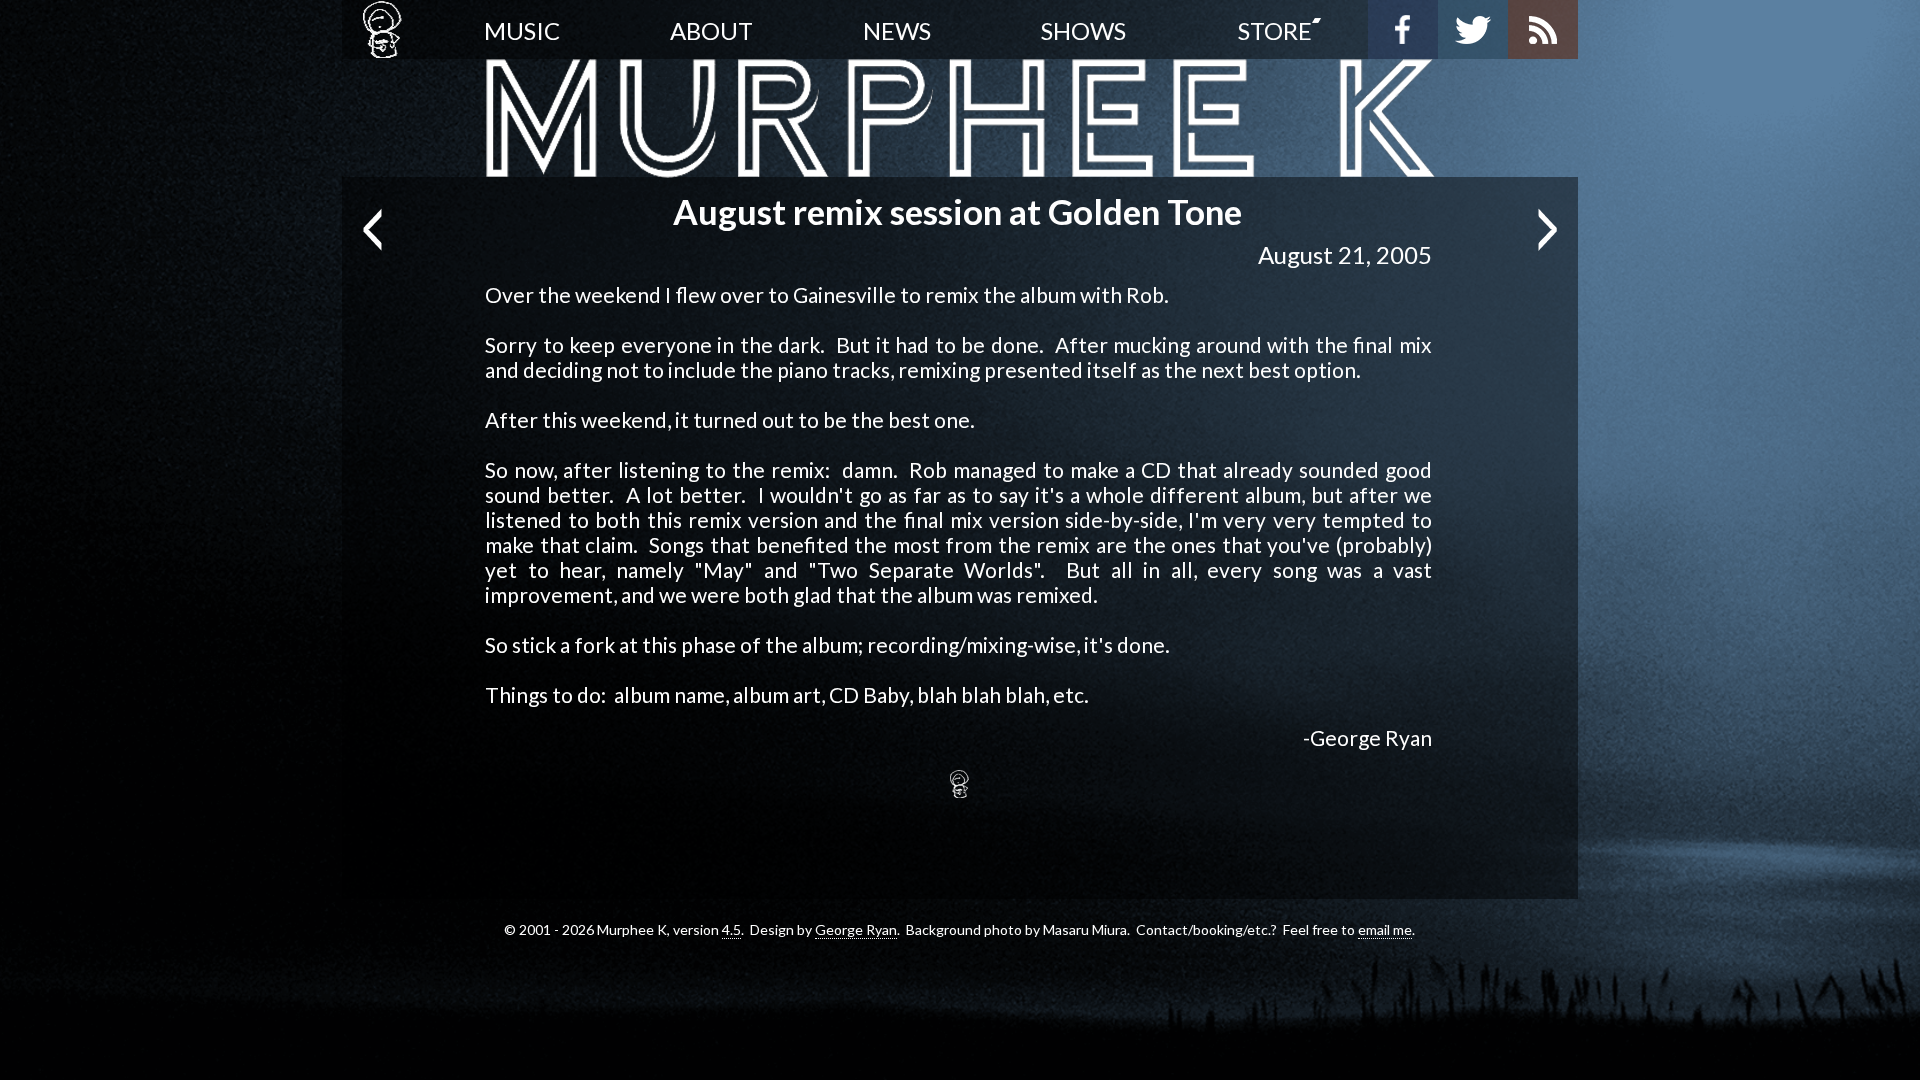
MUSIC (522, 30)
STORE (1275, 30)
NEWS (897, 30)
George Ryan (856, 929)
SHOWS (1083, 30)
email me (1385, 929)
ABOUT (711, 30)
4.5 (731, 929)
